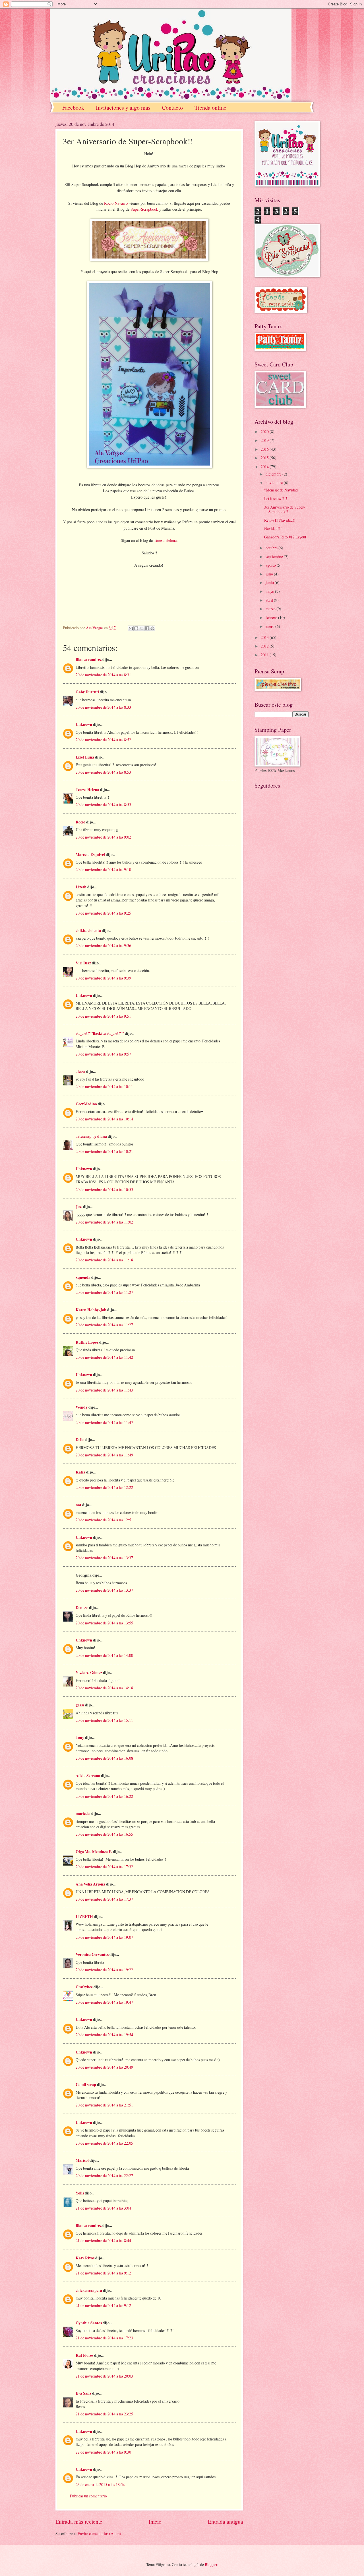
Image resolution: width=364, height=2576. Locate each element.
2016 (265, 449)
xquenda (83, 1277)
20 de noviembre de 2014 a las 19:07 (104, 1937)
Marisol (82, 2160)
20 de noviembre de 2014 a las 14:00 (104, 1655)
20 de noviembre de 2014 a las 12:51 (104, 1520)
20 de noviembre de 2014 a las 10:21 (104, 1151)
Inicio (155, 2521)
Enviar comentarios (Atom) (99, 2533)
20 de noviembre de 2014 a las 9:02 (103, 837)
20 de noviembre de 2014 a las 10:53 (104, 1189)
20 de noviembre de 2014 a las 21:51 (104, 2105)
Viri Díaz (83, 963)
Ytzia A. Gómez (89, 1673)
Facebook (73, 107)
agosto (271, 565)
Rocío (80, 822)
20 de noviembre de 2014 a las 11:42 (104, 1357)
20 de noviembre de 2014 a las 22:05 (104, 2143)
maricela (83, 1813)
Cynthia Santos (89, 2323)
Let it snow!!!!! (276, 498)
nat (78, 1505)
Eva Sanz (83, 2393)
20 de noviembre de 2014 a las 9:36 (103, 945)
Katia (80, 1472)
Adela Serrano (88, 1776)
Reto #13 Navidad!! (280, 520)
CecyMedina (86, 1104)
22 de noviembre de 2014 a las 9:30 (103, 2452)
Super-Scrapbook (144, 209)
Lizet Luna (85, 757)
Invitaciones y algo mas (123, 107)
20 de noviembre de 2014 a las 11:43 (104, 1390)
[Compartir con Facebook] (147, 628)
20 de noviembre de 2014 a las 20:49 (104, 2067)
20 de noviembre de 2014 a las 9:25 (103, 913)
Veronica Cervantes (92, 1954)
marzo (271, 609)
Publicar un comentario (88, 2496)
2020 (265, 432)
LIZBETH (84, 1917)
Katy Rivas (85, 2258)
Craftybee (84, 1987)
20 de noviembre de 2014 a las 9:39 (103, 978)
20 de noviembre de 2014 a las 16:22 (104, 1796)
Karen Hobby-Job (91, 1310)
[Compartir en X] (142, 628)
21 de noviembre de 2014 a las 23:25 (104, 2414)
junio (270, 582)
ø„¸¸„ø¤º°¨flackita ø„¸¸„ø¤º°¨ (100, 1033)
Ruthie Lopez (87, 1342)
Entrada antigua (226, 2521)
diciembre (274, 474)
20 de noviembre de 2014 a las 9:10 (103, 869)
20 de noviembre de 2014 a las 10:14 (104, 1119)
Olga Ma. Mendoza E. (94, 1852)
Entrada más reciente (79, 2521)
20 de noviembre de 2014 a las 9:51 (103, 1016)
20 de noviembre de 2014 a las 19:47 (104, 2002)
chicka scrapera (89, 2290)
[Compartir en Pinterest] (152, 628)
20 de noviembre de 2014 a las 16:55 (104, 1834)
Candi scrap (86, 2085)
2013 (265, 637)
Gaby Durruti (87, 692)
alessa (80, 1071)
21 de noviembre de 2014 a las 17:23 (104, 2338)
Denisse (82, 1608)
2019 (265, 440)
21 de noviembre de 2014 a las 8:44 (103, 2240)
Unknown (84, 724)
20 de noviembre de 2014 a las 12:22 (104, 1487)
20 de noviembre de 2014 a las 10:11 (104, 1086)
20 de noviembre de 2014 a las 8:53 (103, 772)
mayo (270, 591)
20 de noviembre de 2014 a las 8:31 (103, 675)
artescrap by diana (91, 1136)
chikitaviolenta (88, 931)
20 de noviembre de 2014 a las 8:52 (103, 740)
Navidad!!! (273, 528)
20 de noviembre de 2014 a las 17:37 (104, 1899)
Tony (80, 1737)
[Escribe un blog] (136, 628)
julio (270, 574)
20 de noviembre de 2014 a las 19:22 (104, 1970)
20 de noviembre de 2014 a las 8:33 (103, 707)
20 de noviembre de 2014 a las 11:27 (104, 1292)
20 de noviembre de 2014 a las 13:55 (104, 1623)
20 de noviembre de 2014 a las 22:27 (104, 2176)
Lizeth (81, 887)
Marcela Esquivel (90, 854)
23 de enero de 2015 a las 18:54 (100, 2484)
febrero (272, 617)
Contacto (172, 107)
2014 (265, 467)
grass (80, 1705)
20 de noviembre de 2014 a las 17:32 (104, 1867)
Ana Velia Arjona (90, 1884)
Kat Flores (84, 2355)
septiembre (275, 557)
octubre (272, 548)
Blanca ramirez (89, 659)
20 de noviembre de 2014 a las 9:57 (103, 1054)
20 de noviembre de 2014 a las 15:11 (104, 1720)
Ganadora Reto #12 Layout (285, 537)
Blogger (211, 2564)
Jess (79, 1207)
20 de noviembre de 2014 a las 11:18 (104, 1260)
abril (270, 600)
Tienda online (210, 107)
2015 (265, 458)
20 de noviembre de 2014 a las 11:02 (104, 1222)
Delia (80, 1440)
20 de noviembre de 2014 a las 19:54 (104, 2035)
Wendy (82, 1407)
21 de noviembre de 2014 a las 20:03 (104, 2376)
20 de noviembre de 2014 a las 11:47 (104, 1422)
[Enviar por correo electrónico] (131, 628)
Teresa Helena (165, 540)
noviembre (275, 482)
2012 (265, 646)
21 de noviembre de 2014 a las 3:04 (103, 2208)
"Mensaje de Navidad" (282, 490)
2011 (265, 655)
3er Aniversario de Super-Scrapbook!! (285, 509)
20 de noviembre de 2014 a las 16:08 (104, 1758)
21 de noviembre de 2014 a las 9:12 (103, 2273)
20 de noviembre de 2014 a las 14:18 (104, 1688)
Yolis (80, 2193)
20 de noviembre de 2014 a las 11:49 (104, 1455)
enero (270, 626)
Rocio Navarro (116, 203)
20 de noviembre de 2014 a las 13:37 (104, 1558)
